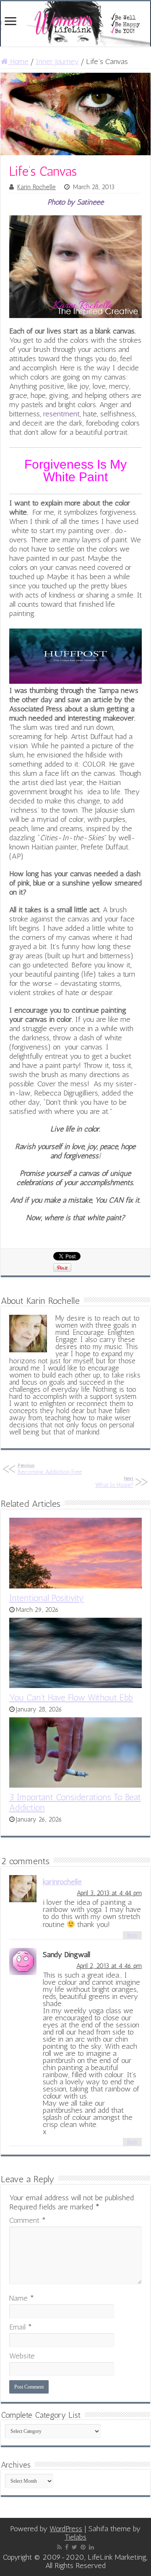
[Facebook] (67, 2547)
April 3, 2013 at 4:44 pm (109, 1893)
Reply (132, 1935)
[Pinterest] (83, 2547)
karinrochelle (62, 1882)
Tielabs (75, 2537)
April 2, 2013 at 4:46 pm (109, 1966)
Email (21, 2327)
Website (22, 2356)
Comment (27, 2220)
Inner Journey (57, 62)
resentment (61, 414)
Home (18, 62)
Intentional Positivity (47, 1598)
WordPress (66, 2529)
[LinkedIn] (91, 2547)
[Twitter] (74, 2547)
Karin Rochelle (36, 187)
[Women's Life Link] (75, 24)
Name (22, 2298)
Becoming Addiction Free (50, 1469)
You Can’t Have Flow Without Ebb (71, 1697)
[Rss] (59, 2547)
